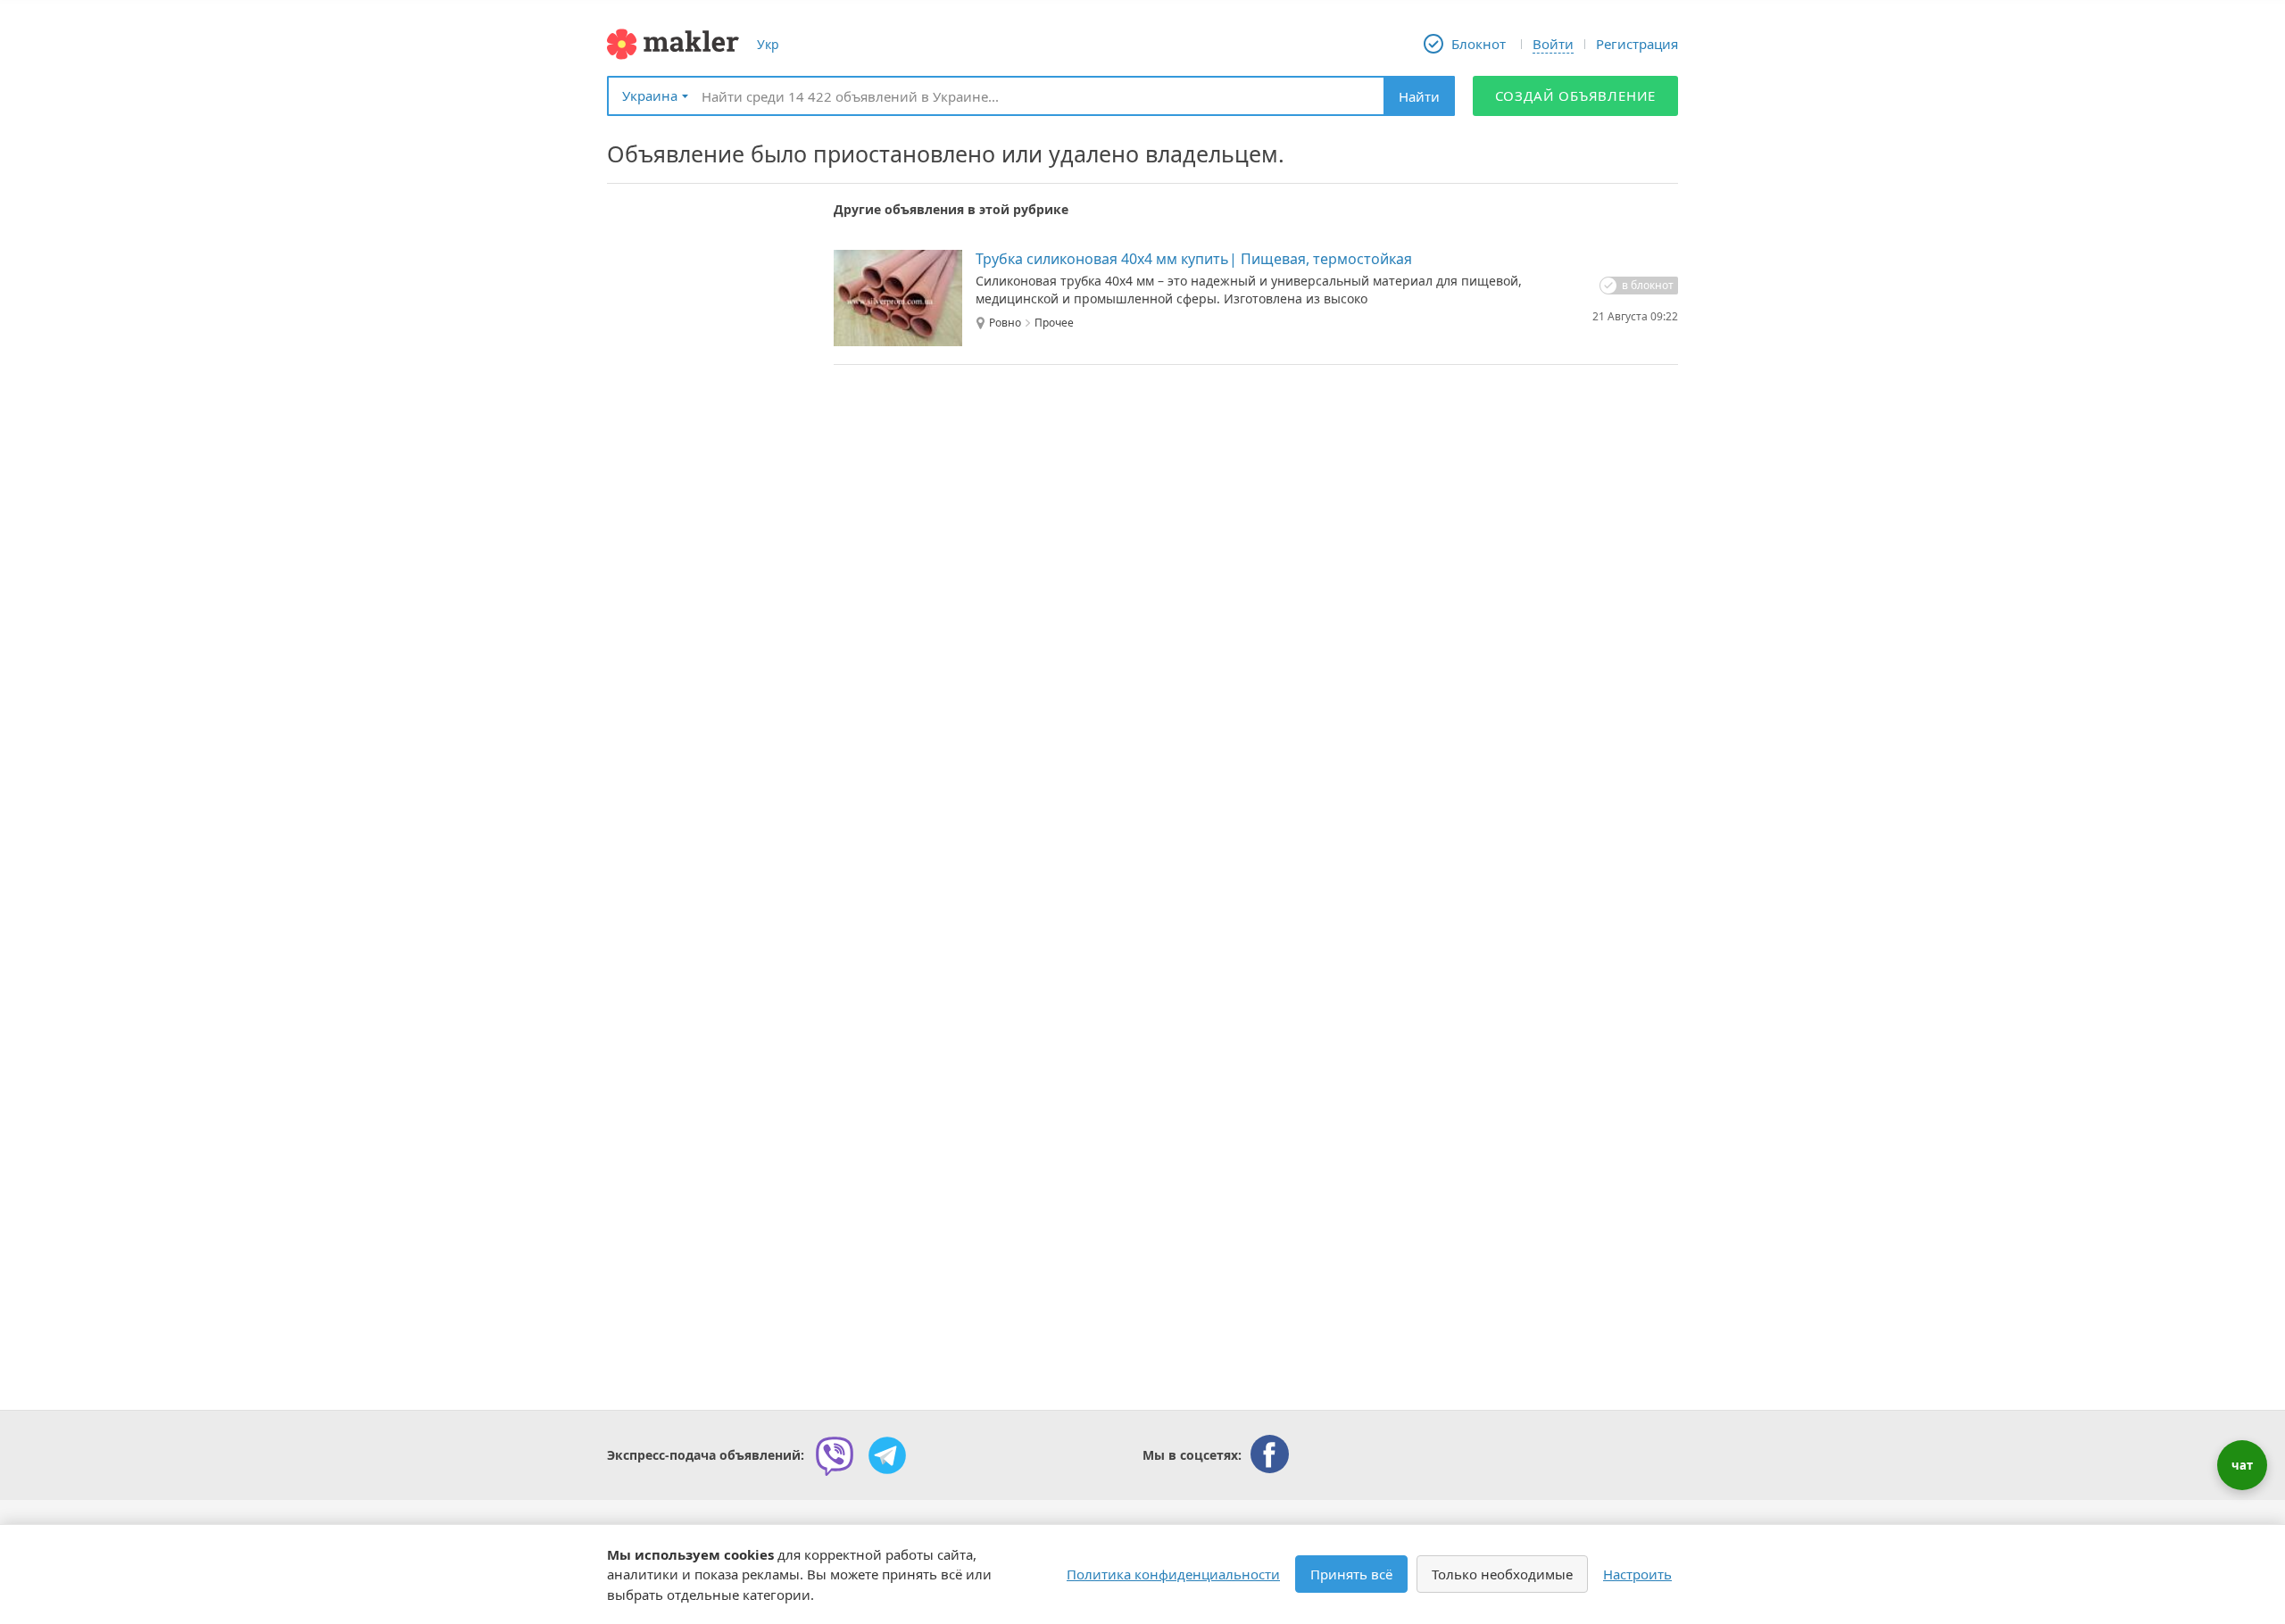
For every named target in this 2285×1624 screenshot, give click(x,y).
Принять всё (1351, 1574)
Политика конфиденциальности (1173, 1574)
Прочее (1054, 323)
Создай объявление (1576, 95)
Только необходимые (1502, 1574)
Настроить (1637, 1574)
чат (2242, 1465)
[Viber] (835, 1455)
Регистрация (1637, 44)
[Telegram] (887, 1455)
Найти (1419, 96)
